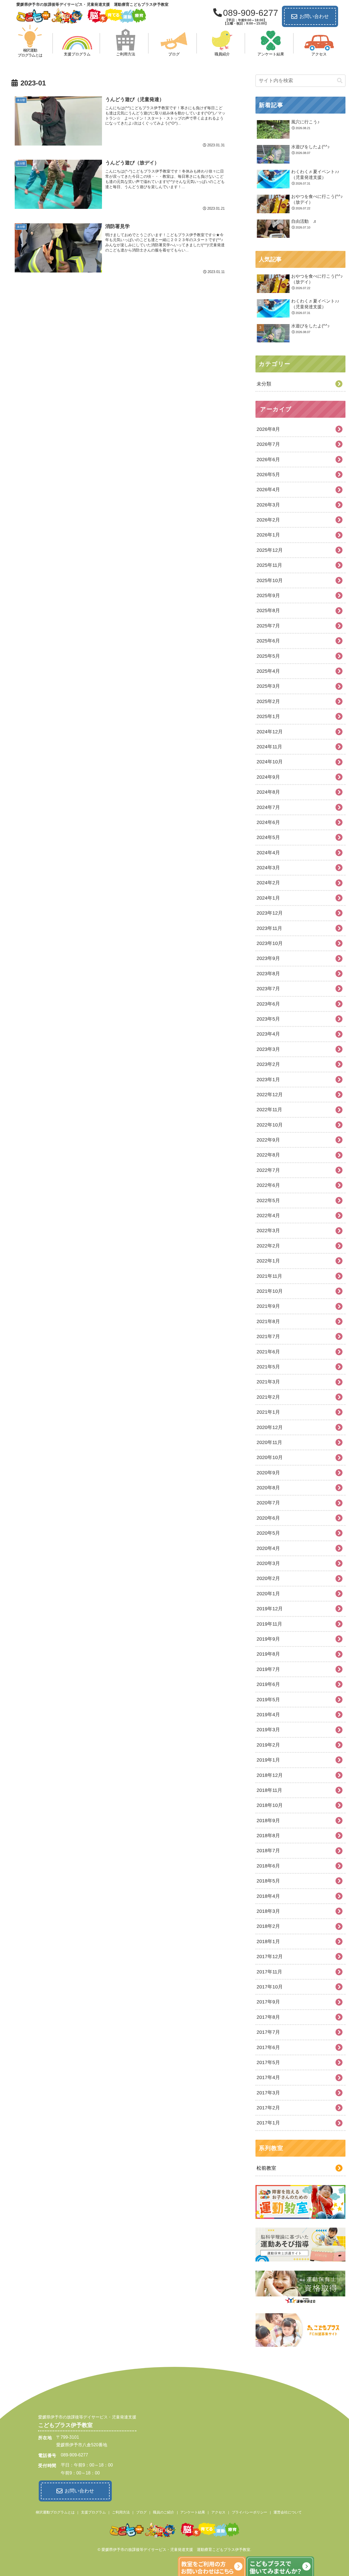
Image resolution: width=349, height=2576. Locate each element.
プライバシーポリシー (249, 2512)
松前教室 (266, 2168)
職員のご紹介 (164, 2512)
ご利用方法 (121, 2512)
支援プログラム (93, 2512)
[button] (340, 81)
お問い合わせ (314, 16)
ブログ (141, 2512)
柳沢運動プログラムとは (55, 2512)
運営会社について (288, 2512)
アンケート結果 (193, 2512)
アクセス (218, 2512)
